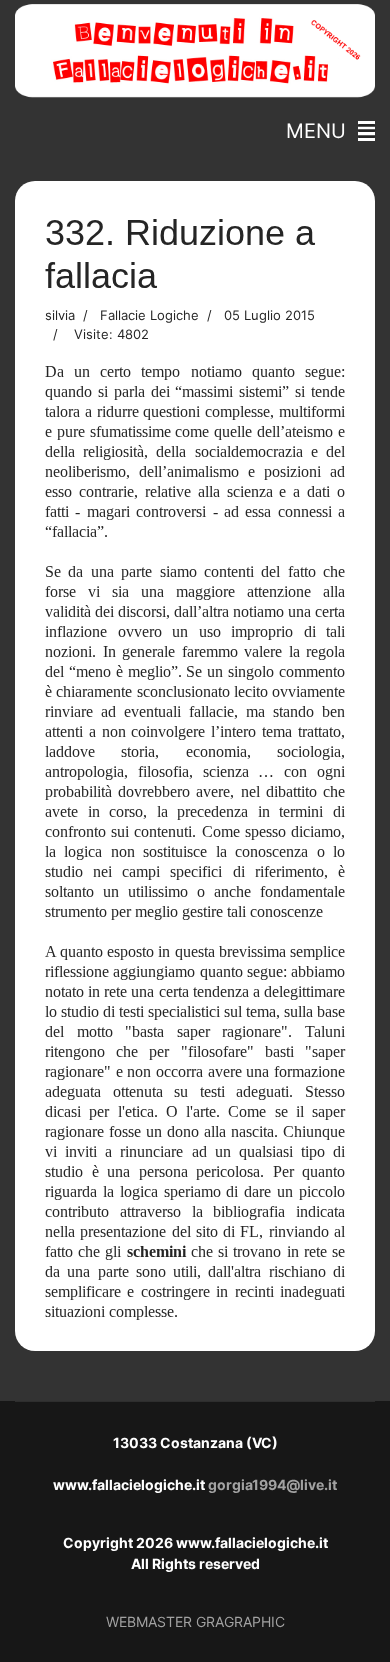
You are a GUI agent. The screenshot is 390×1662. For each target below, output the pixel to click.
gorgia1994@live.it (272, 1484)
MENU (322, 131)
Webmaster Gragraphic (195, 1621)
